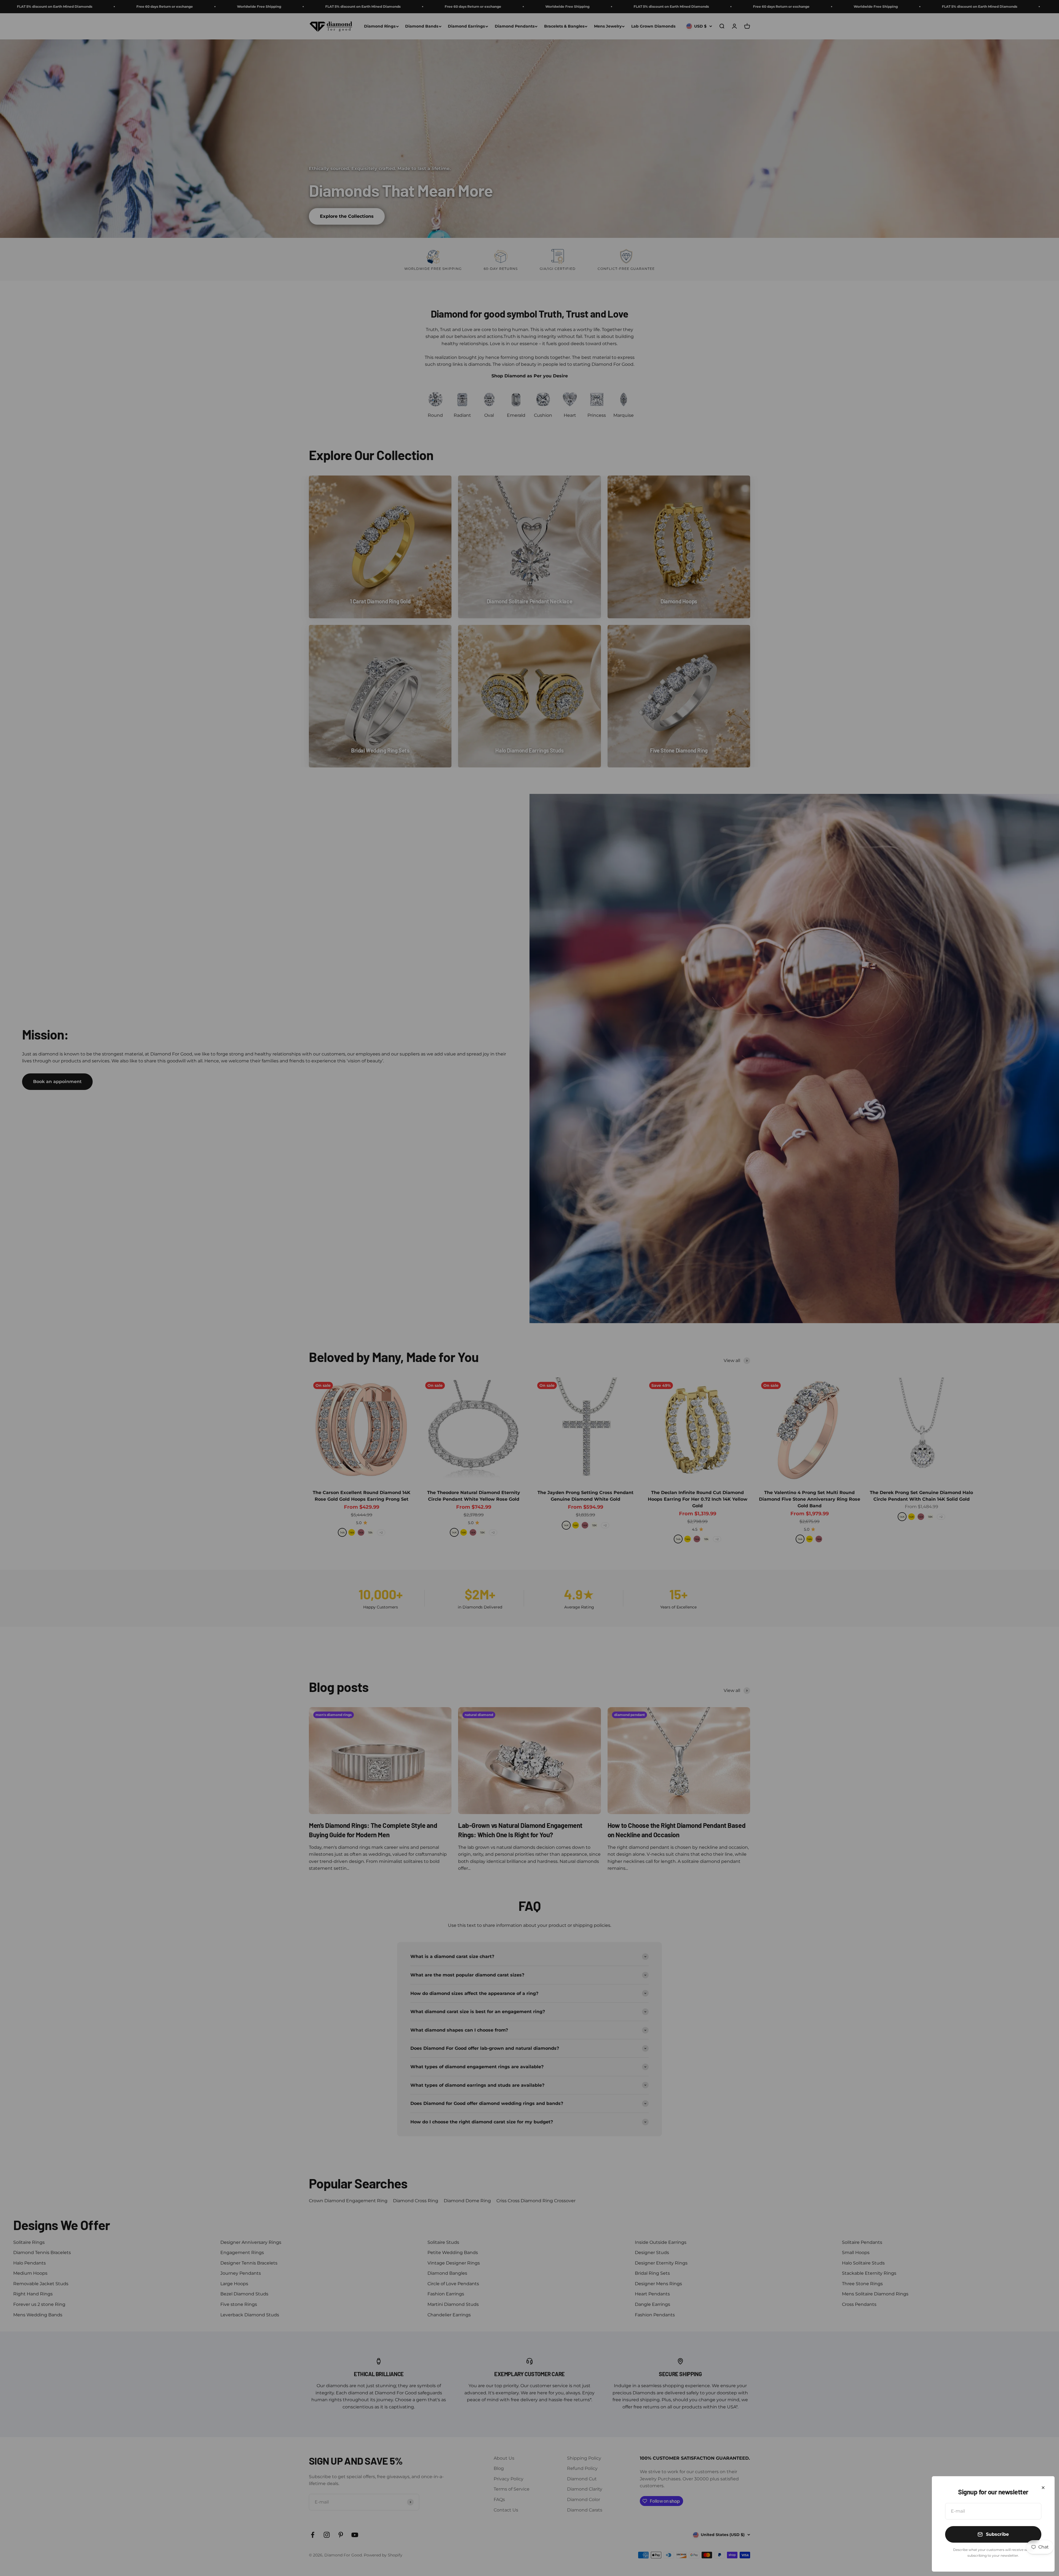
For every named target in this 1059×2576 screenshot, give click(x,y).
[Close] (1043, 2488)
